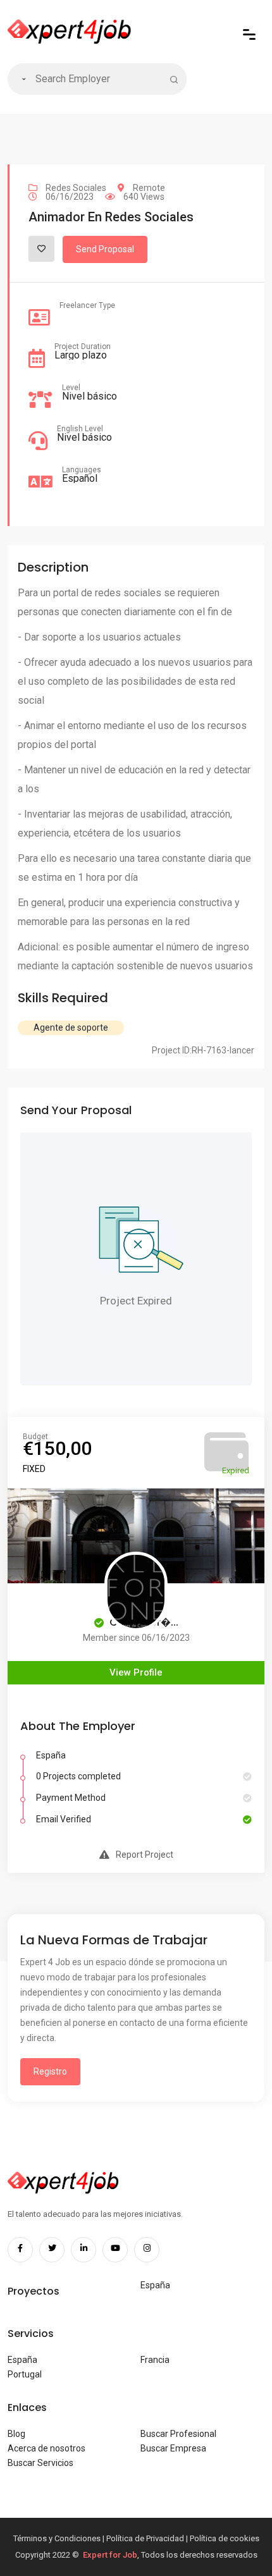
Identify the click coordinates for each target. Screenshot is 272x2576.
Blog (16, 2434)
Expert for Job (110, 2555)
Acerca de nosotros (46, 2448)
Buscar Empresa (173, 2448)
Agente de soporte (71, 1027)
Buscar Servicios (40, 2463)
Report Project (145, 1855)
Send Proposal (105, 249)
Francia (155, 2360)
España (155, 2285)
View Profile (136, 1672)
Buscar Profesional (178, 2434)
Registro (50, 2071)
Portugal (25, 2374)
